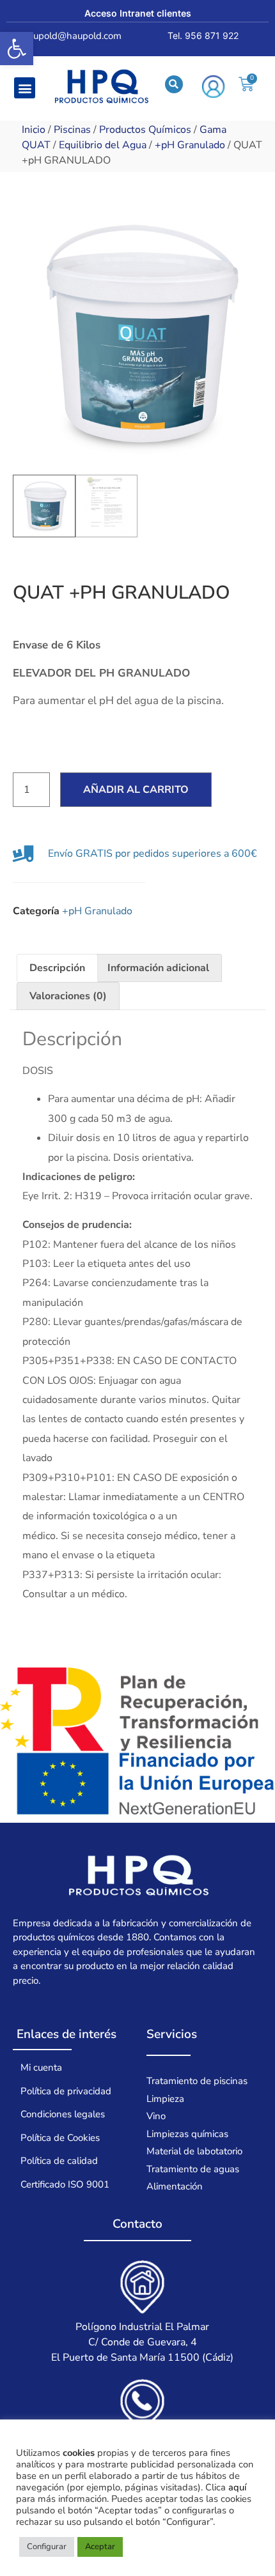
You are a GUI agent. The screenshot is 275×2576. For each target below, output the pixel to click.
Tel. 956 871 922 (203, 35)
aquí (237, 2487)
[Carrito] (246, 84)
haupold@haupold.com (72, 36)
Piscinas (72, 130)
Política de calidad (59, 2161)
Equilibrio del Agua (103, 145)
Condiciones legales (63, 2114)
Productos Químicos (145, 130)
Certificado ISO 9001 (65, 2184)
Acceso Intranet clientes (138, 13)
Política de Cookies (60, 2138)
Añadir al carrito (136, 790)
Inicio (34, 130)
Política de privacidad (66, 2091)
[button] (17, 49)
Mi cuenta (41, 2067)
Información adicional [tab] (158, 968)
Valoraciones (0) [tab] (68, 996)
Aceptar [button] (100, 2547)
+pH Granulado (190, 145)
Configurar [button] (47, 2547)
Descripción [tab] (57, 968)
